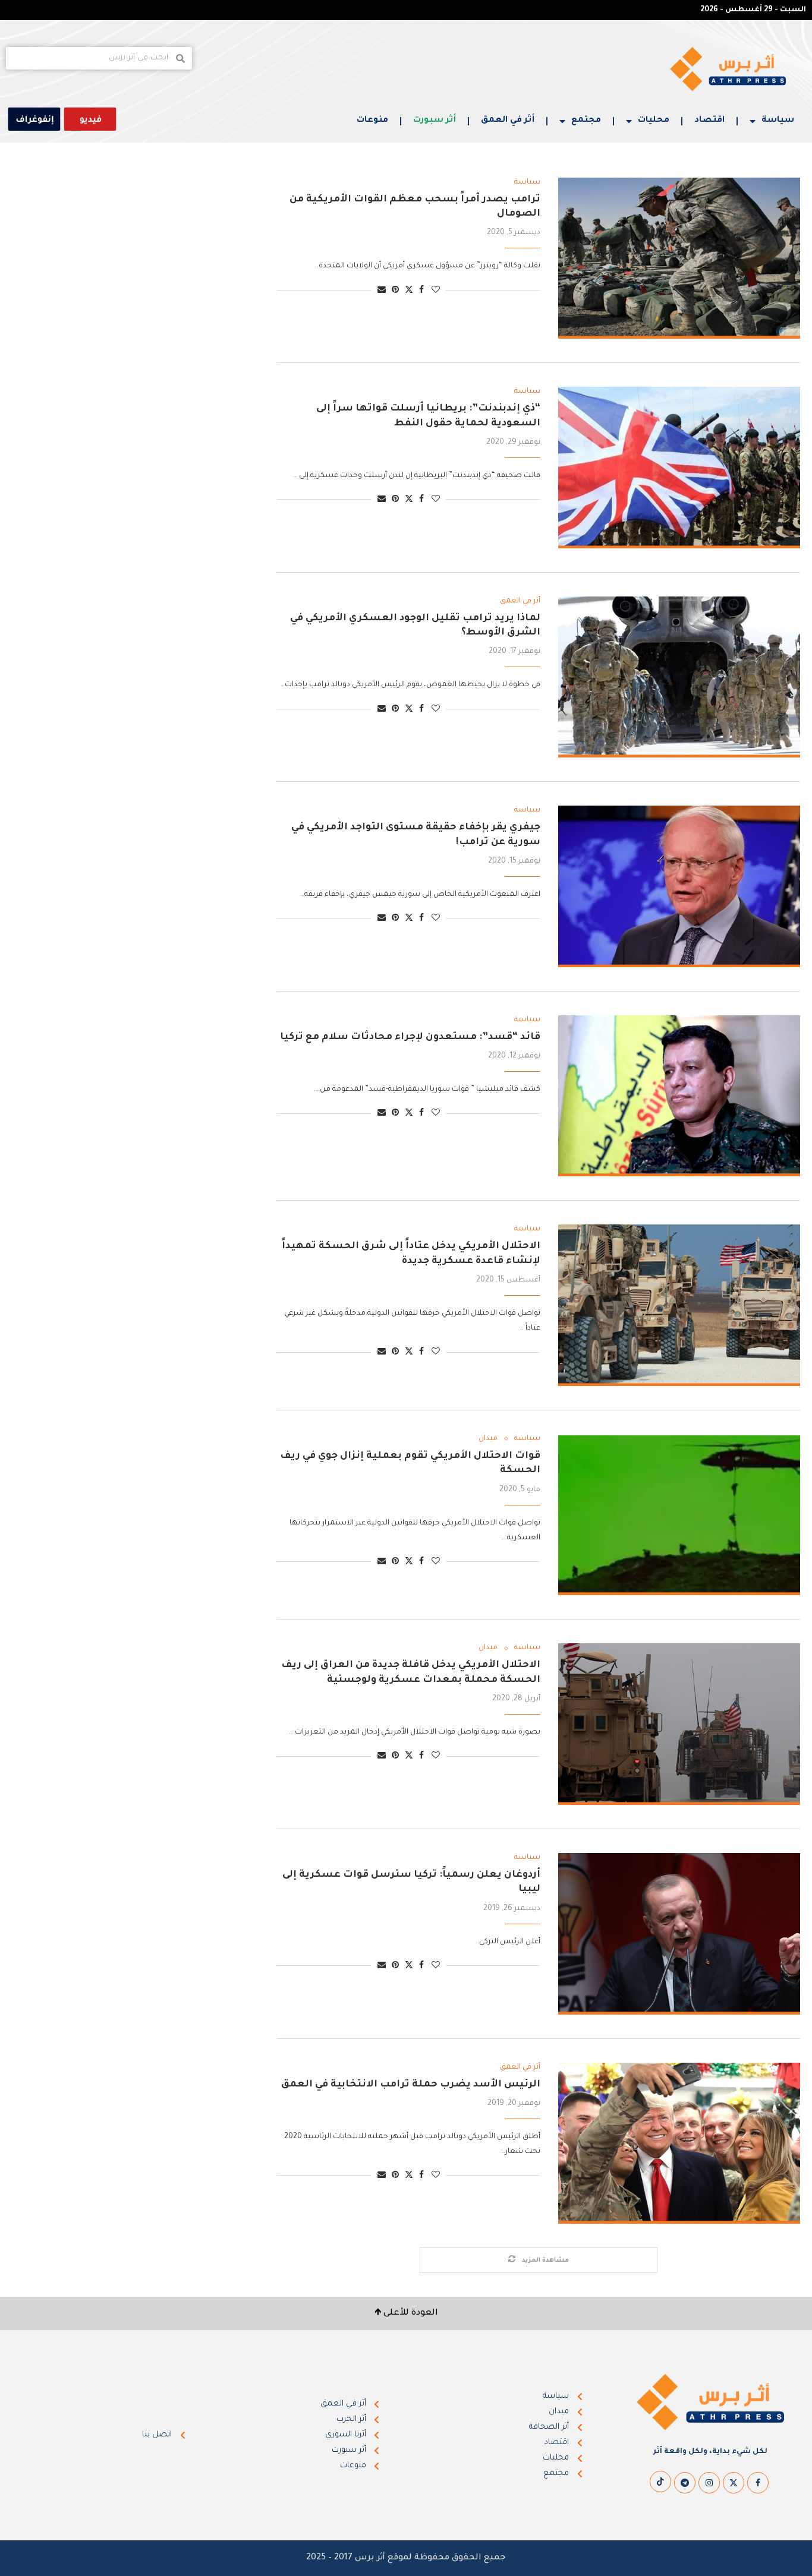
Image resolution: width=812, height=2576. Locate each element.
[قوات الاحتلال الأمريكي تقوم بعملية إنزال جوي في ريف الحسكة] (679, 1515)
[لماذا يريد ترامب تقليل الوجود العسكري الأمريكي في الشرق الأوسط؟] (679, 677)
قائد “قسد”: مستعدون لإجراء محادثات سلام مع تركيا (410, 1037)
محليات (654, 121)
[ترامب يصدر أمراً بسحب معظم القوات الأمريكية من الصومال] (679, 258)
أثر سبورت (435, 121)
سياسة (778, 121)
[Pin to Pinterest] (395, 291)
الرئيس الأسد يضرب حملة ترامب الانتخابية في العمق (410, 2085)
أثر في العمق (508, 121)
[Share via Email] (382, 291)
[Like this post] (436, 291)
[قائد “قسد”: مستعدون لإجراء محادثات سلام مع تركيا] (679, 1096)
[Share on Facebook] (421, 291)
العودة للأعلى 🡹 (406, 2313)
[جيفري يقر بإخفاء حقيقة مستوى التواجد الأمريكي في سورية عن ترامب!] (679, 886)
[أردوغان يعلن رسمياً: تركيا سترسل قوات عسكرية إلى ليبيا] (679, 1934)
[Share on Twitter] (409, 290)
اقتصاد (709, 121)
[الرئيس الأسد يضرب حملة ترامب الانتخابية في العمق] (679, 2143)
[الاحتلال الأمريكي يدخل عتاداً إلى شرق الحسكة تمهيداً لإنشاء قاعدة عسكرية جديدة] (679, 1305)
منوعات (372, 121)
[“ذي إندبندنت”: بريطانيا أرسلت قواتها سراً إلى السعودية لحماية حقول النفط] (679, 468)
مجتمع (586, 121)
